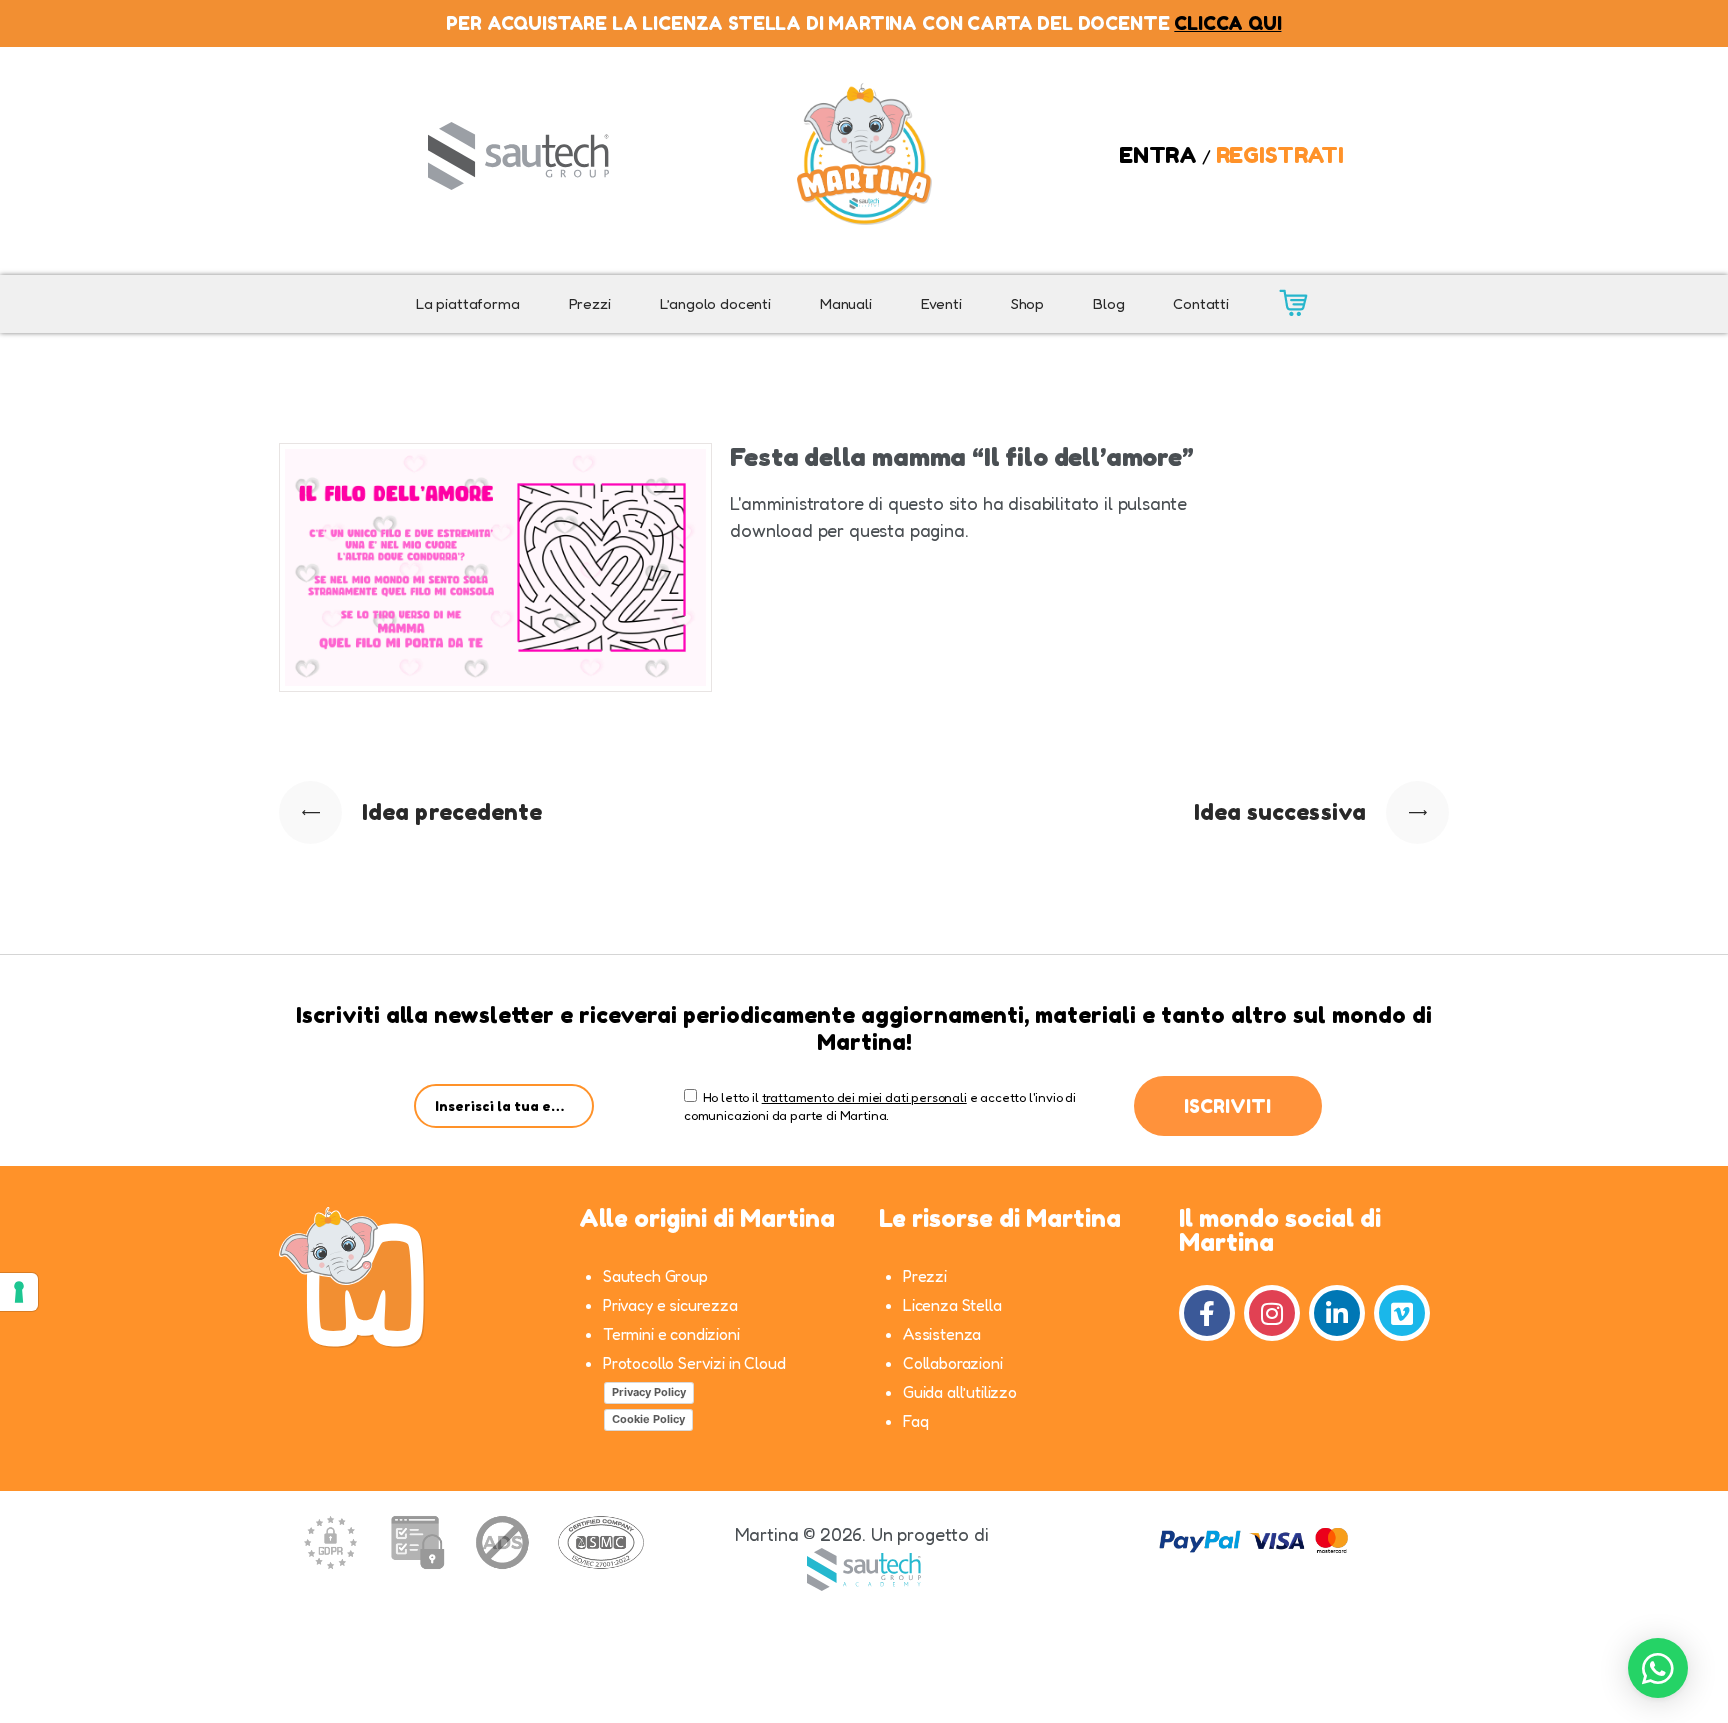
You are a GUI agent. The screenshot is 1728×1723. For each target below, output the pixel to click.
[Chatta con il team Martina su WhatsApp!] (1658, 1668)
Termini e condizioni (671, 1334)
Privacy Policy (649, 1392)
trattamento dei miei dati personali (864, 1097)
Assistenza (942, 1334)
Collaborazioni (953, 1363)
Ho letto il (728, 1097)
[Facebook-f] (1207, 1313)
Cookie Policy (648, 1419)
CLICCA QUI (1227, 23)
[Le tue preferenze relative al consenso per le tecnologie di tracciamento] (19, 1292)
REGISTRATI (1280, 155)
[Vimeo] (1402, 1313)
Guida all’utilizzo (960, 1392)
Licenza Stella (952, 1305)
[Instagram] (1272, 1313)
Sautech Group (655, 1276)
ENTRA (1158, 155)
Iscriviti (1227, 1106)
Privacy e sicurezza (670, 1305)
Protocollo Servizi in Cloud (694, 1363)
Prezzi (925, 1276)
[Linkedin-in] (1337, 1313)
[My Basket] (1292, 304)
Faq (916, 1421)
